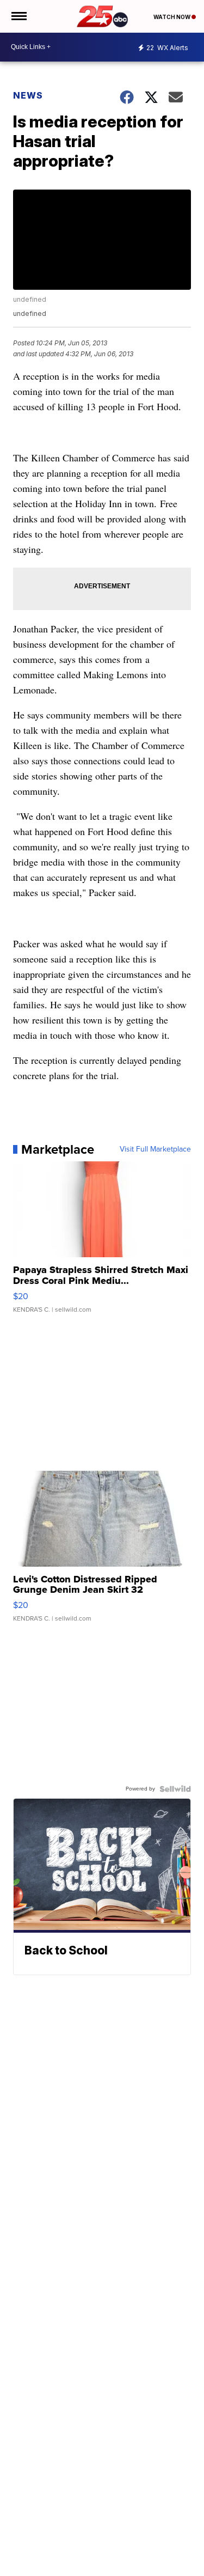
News (28, 95)
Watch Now (172, 17)
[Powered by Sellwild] (175, 1789)
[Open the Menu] (18, 16)
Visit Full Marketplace (155, 1149)
